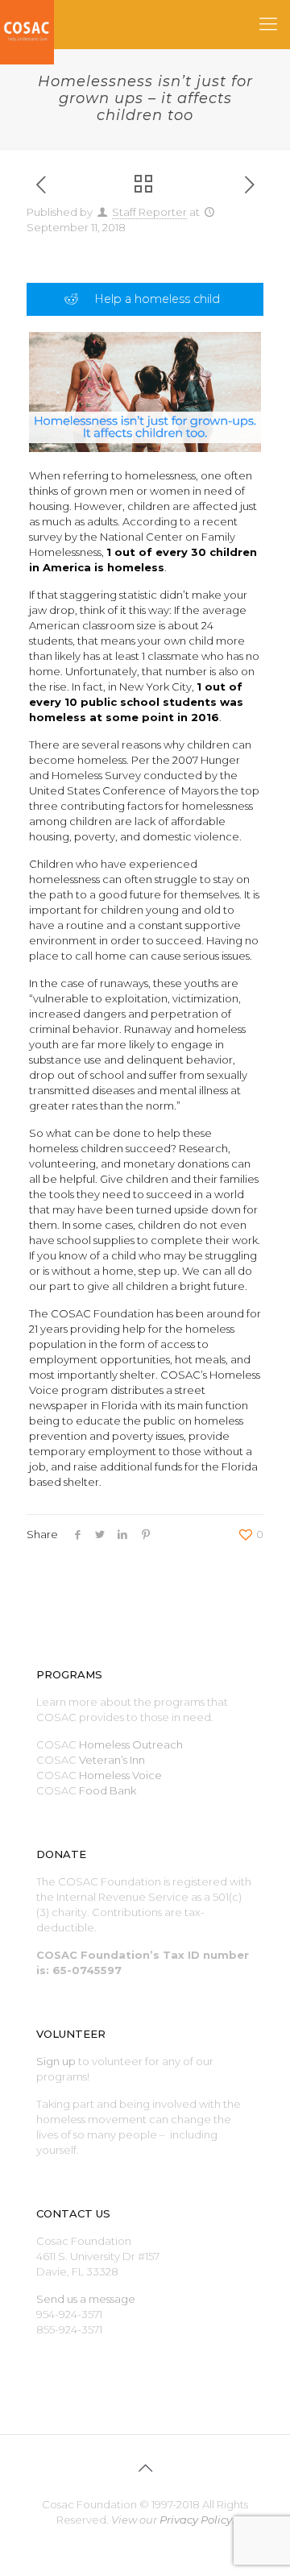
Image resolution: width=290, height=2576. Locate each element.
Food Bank (108, 1790)
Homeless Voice (120, 1775)
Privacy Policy (196, 2520)
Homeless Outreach (131, 1744)
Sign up (56, 2061)
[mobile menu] (268, 24)
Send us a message (86, 2299)
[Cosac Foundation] (27, 24)
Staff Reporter (149, 212)
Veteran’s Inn (112, 1760)
